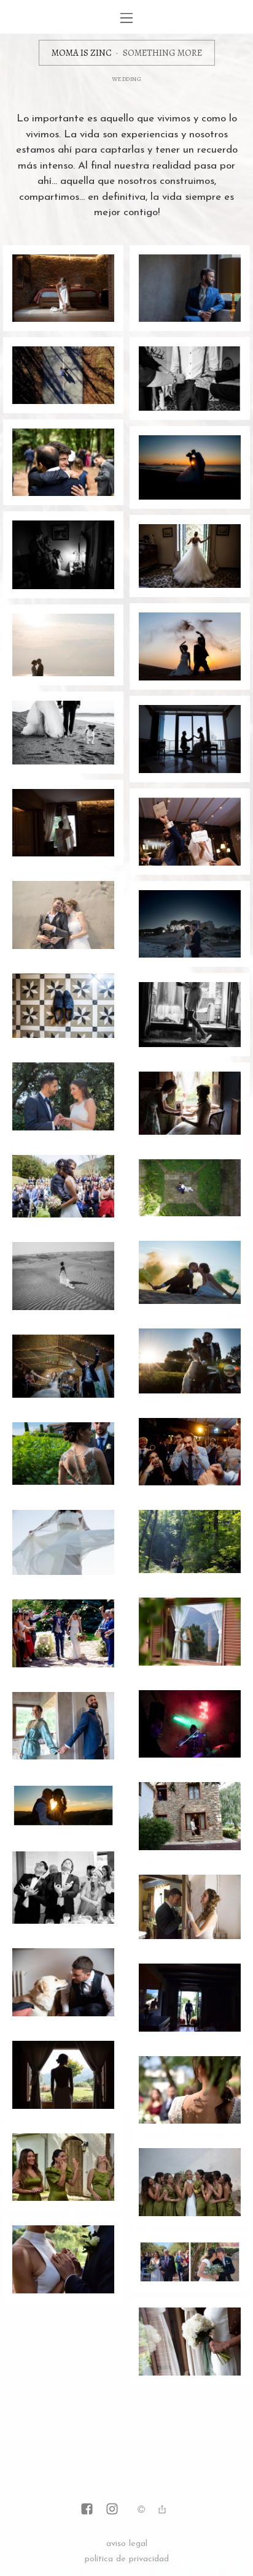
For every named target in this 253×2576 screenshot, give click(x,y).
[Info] (141, 2511)
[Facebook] (87, 2510)
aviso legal (127, 2544)
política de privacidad (127, 2559)
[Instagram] (112, 2510)
